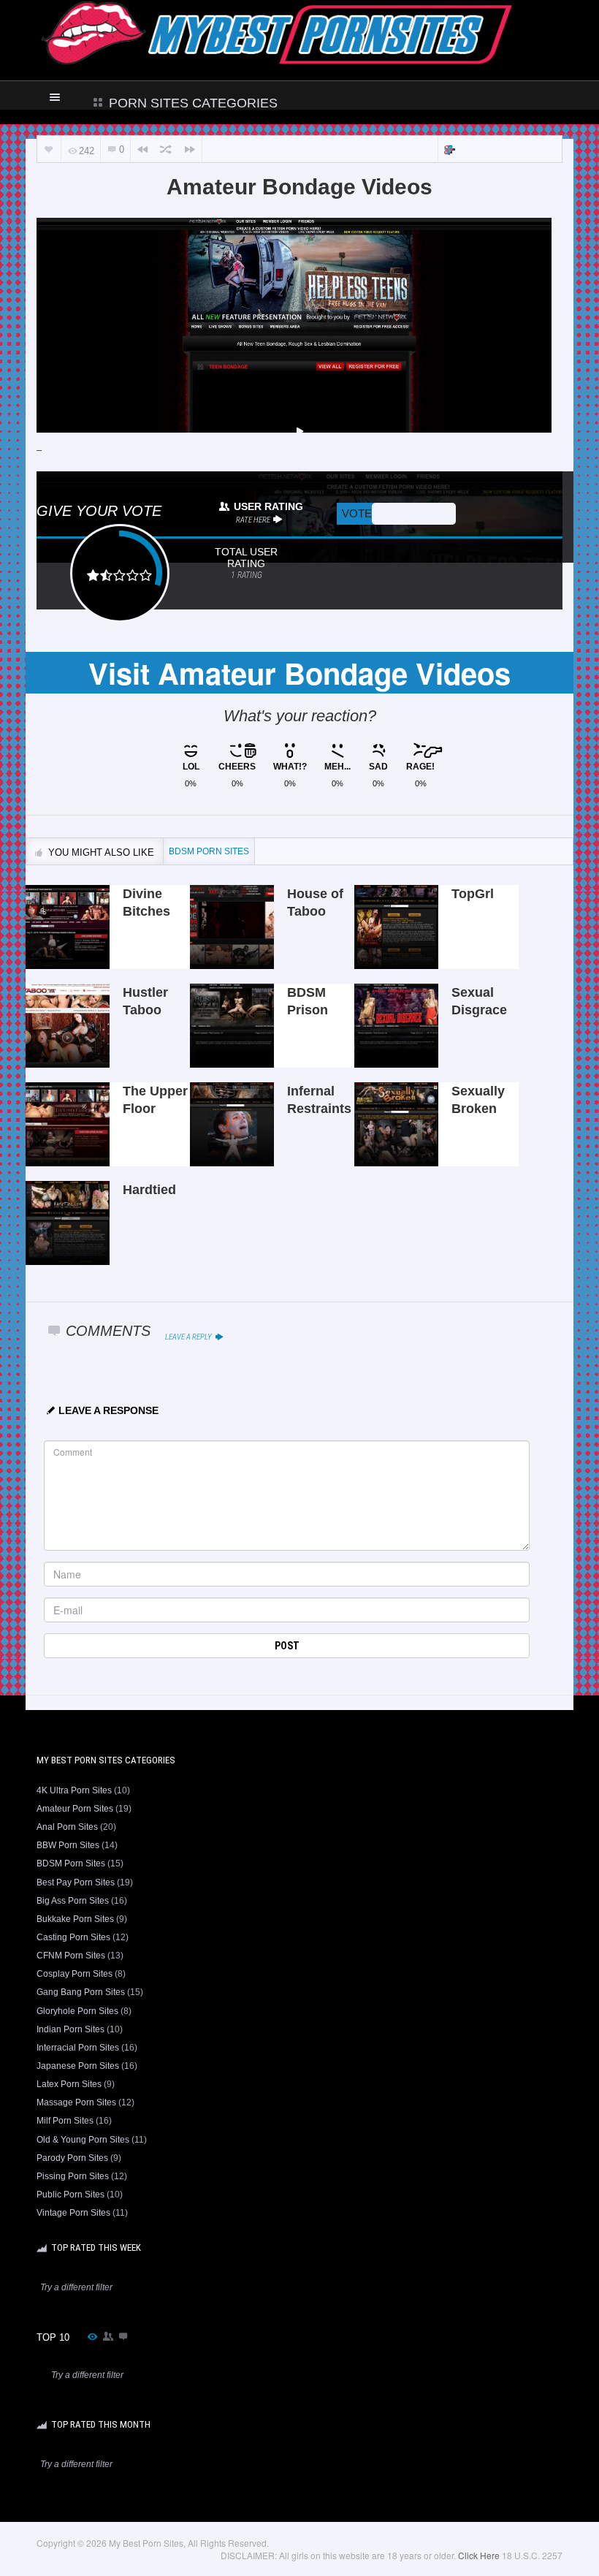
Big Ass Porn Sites (73, 1901)
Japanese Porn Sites (78, 2066)
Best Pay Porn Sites (76, 1882)
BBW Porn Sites (68, 1845)
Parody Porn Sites (72, 2158)
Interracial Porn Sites (78, 2048)
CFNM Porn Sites (71, 1956)
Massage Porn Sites (76, 2102)
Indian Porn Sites (70, 2029)
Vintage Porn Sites (73, 2213)
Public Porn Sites (70, 2195)
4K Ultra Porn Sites (74, 1790)
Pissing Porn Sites (73, 2176)
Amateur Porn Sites (75, 1809)
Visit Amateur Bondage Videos (299, 673)
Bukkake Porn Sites (75, 1919)
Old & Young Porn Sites (83, 2140)
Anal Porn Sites (67, 1827)
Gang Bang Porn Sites (81, 1992)
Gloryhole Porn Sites (77, 2011)
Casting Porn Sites (73, 1937)
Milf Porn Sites (65, 2121)
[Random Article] (166, 149)
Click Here (479, 2555)
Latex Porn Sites (69, 2084)
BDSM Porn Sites (71, 1863)
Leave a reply (189, 1337)
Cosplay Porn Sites (75, 1974)
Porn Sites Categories (191, 103)
